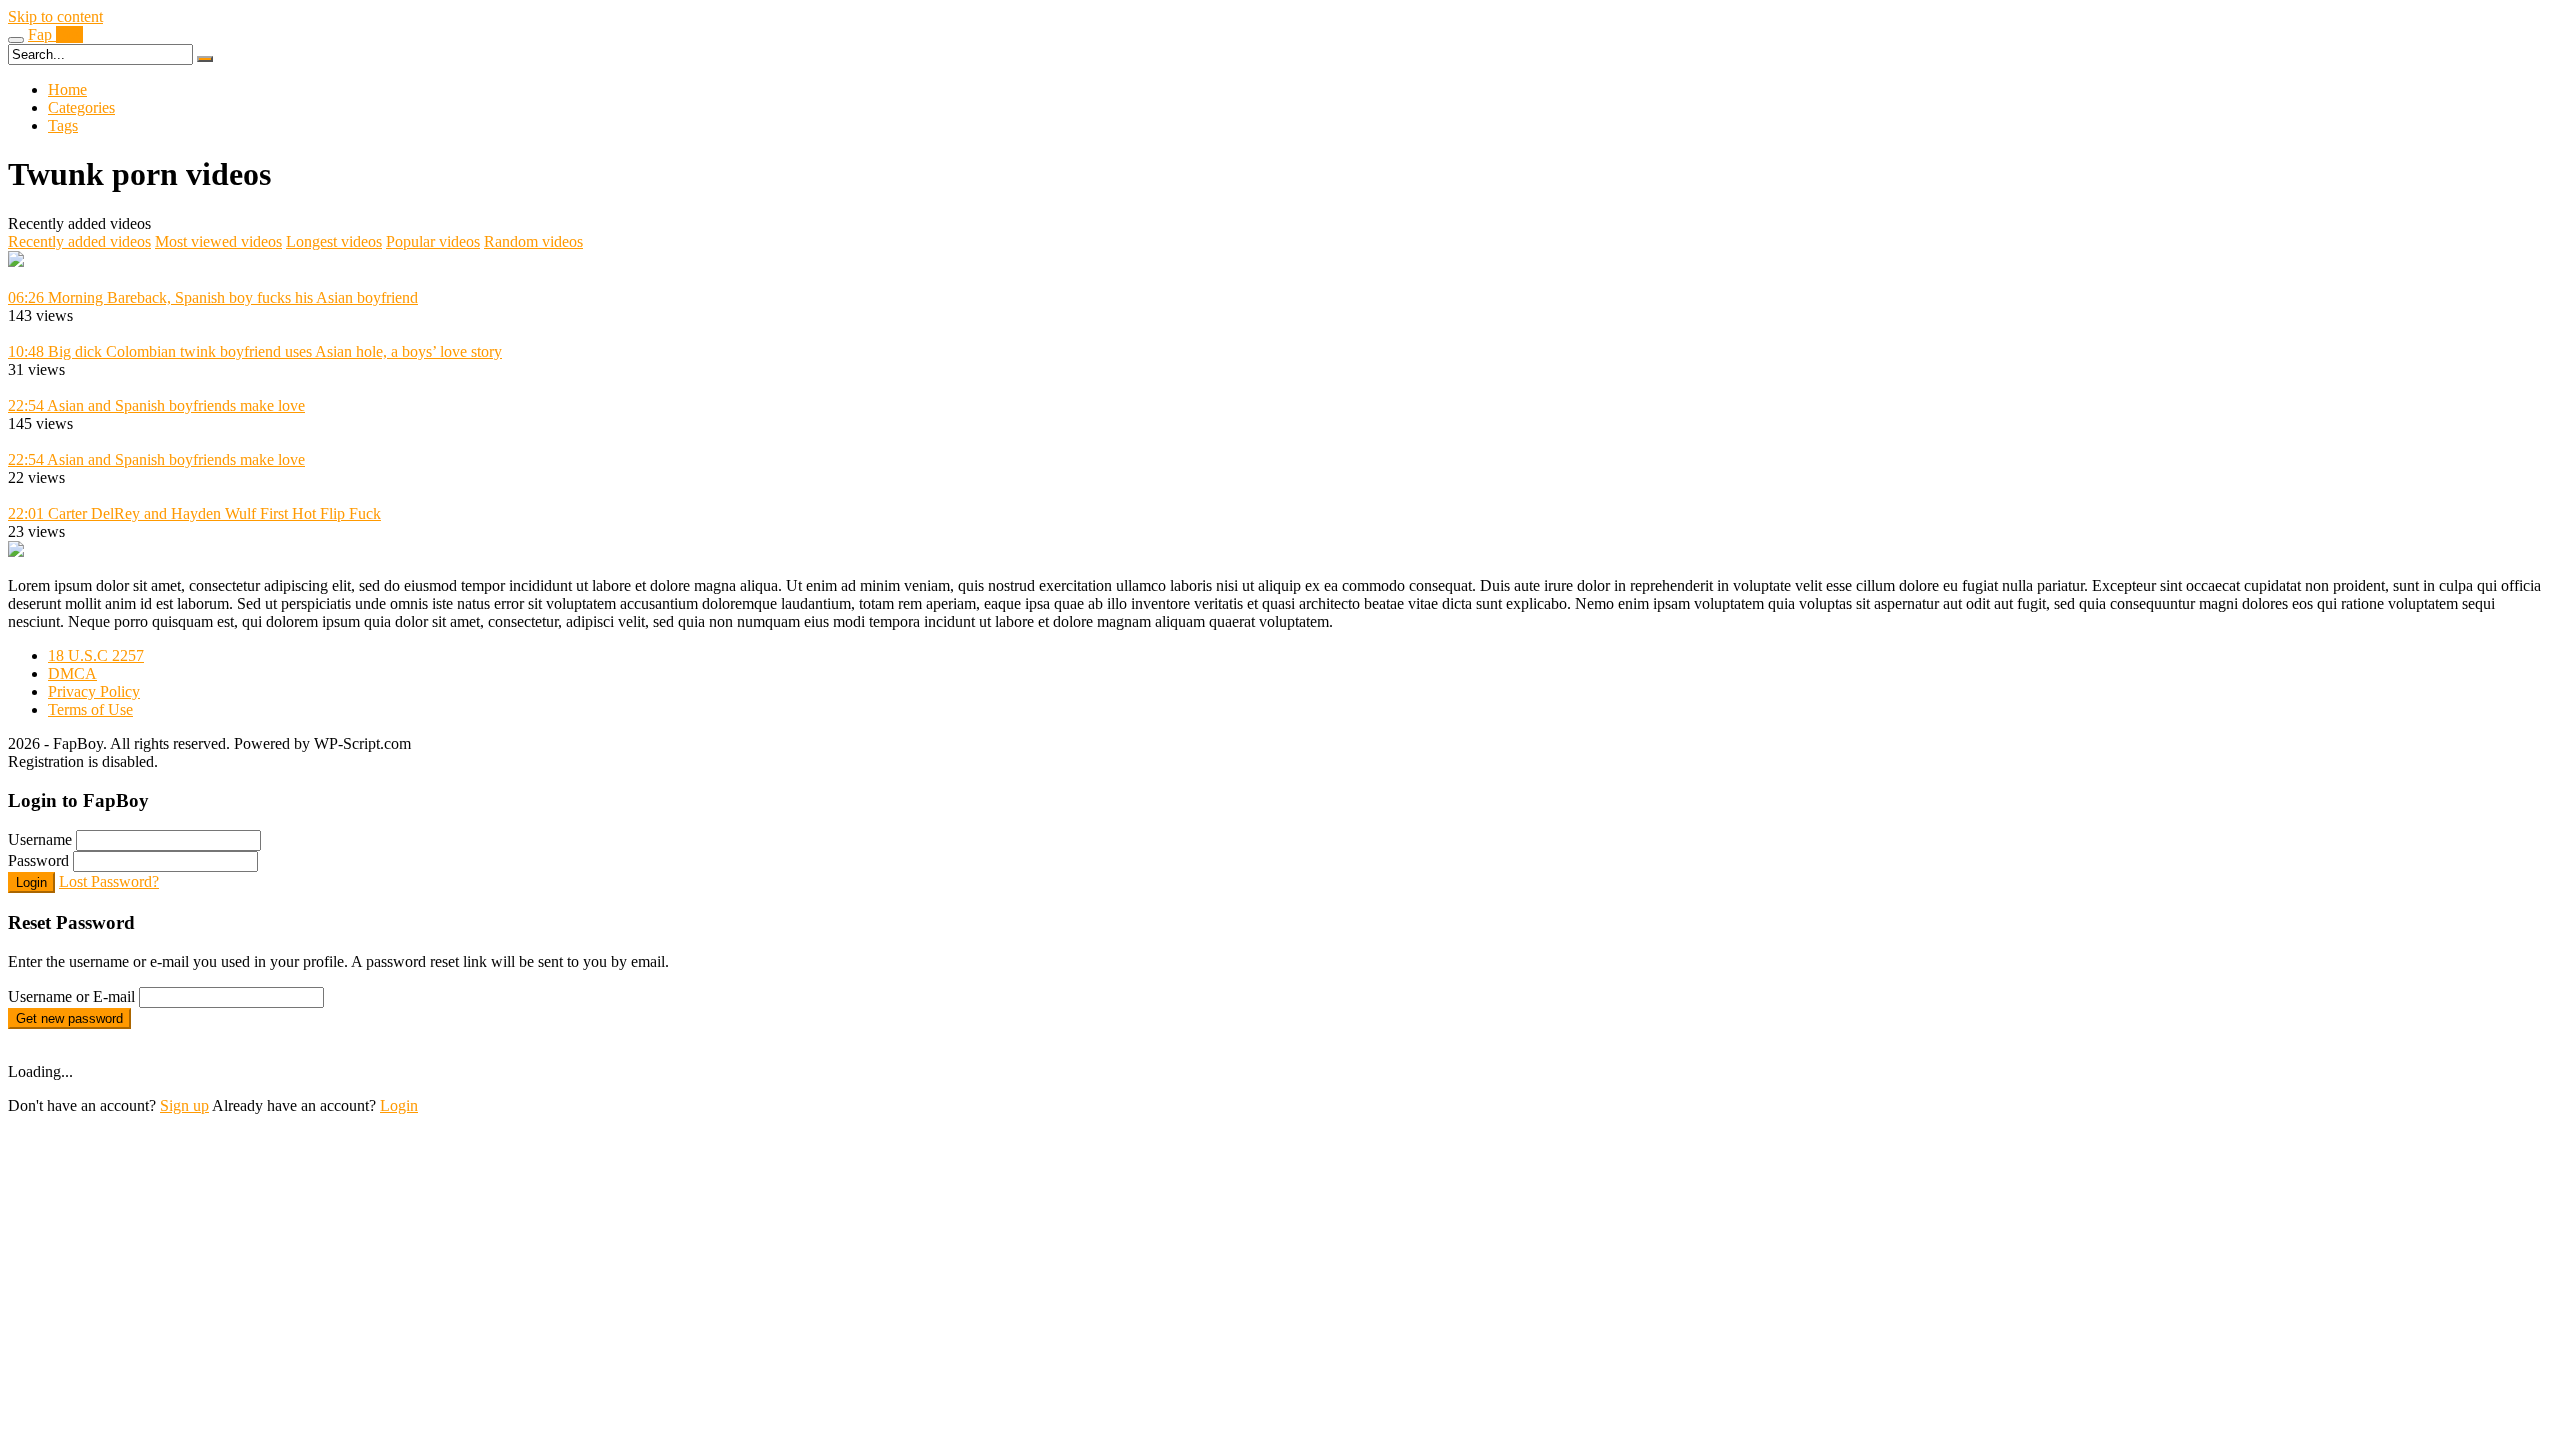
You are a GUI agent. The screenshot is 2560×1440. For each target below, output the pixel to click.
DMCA (72, 673)
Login (31, 882)
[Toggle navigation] (16, 40)
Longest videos (334, 241)
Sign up (184, 1105)
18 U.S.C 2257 (96, 655)
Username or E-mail (71, 996)
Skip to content (55, 16)
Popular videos (433, 241)
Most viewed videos (218, 241)
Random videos (533, 241)
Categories (81, 107)
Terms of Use (90, 709)
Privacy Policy (94, 691)
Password (38, 860)
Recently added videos (79, 241)
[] (205, 59)
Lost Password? (109, 881)
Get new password (69, 1018)
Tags (63, 125)
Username (40, 839)
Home (67, 89)
